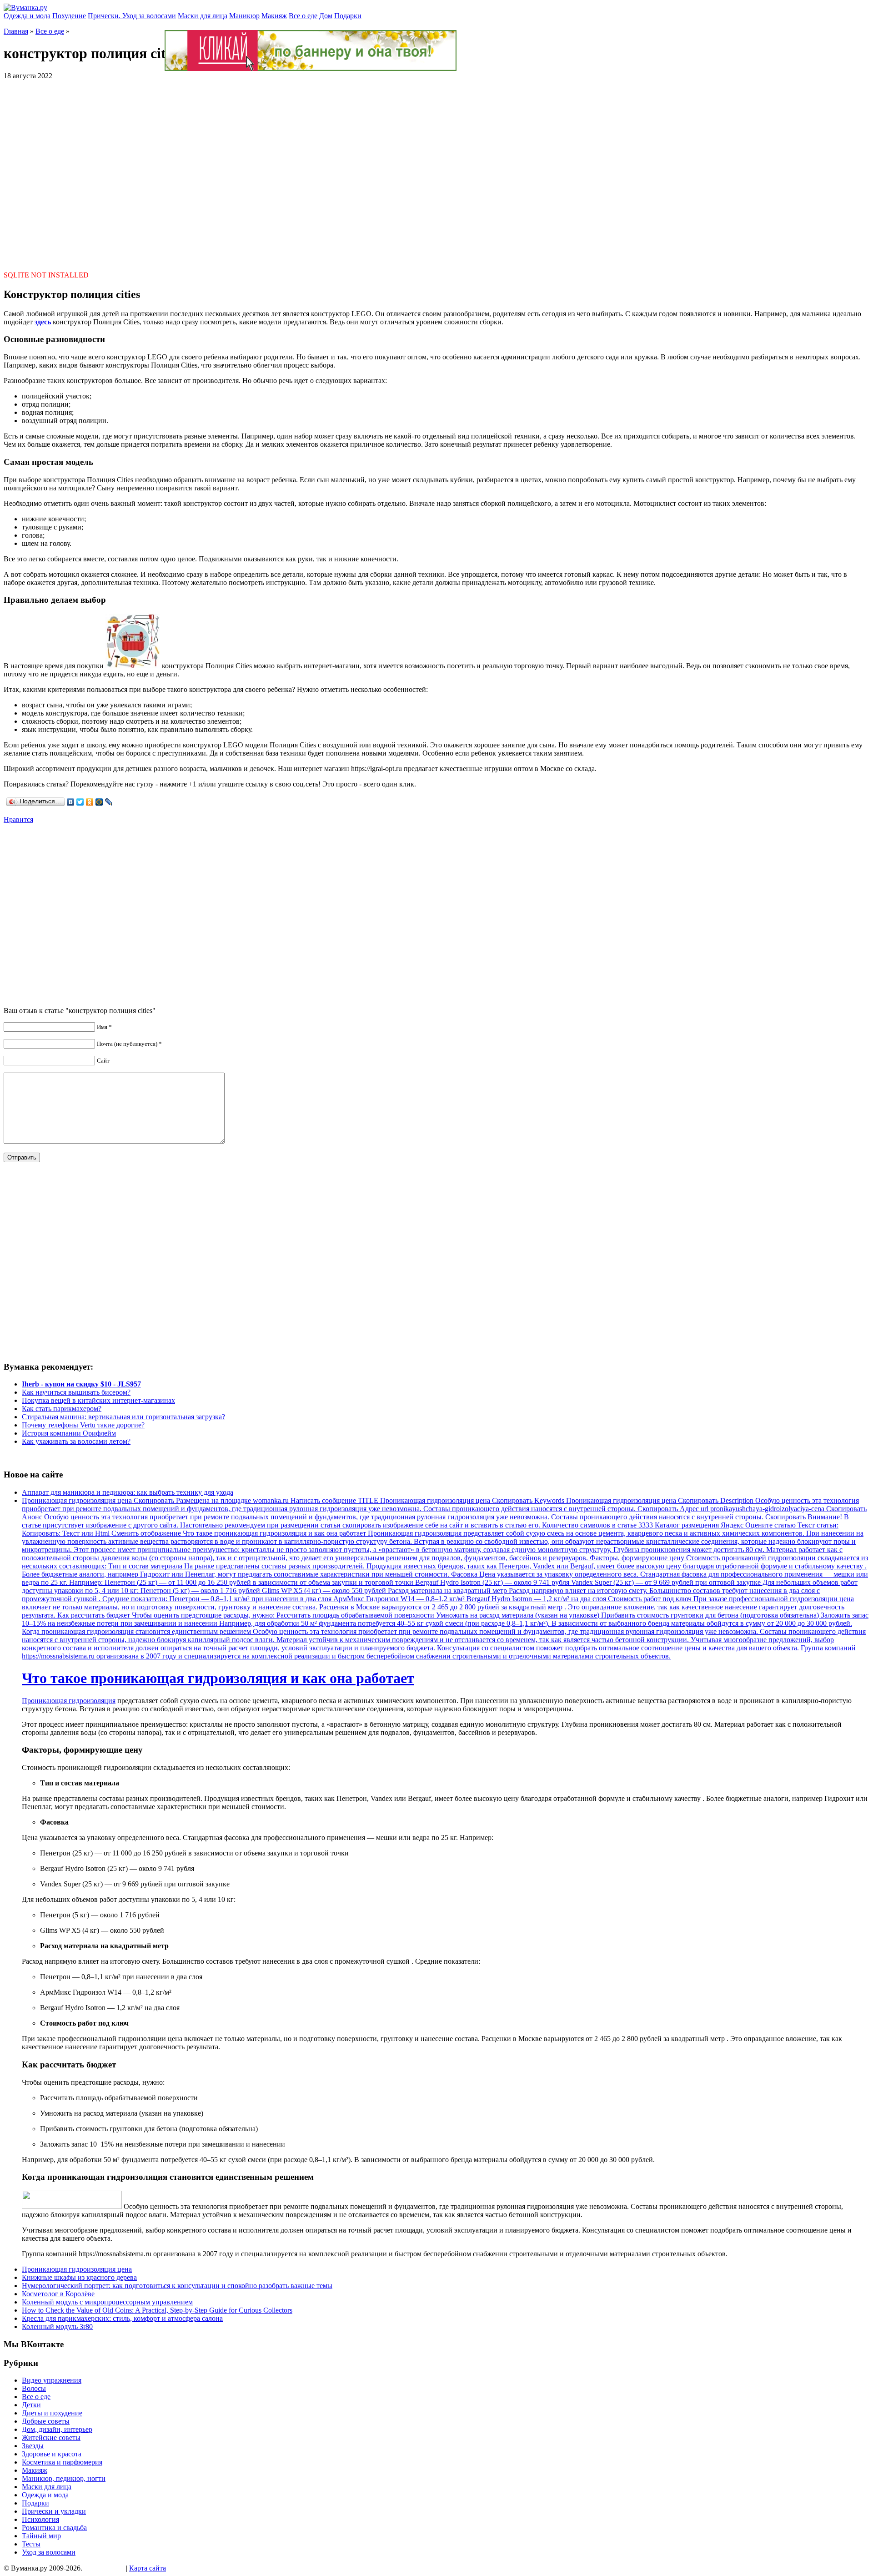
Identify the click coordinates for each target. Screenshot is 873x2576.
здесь (43, 322)
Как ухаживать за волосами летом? (76, 1441)
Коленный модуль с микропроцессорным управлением (107, 2302)
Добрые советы (46, 2421)
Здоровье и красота (52, 2454)
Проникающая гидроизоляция (69, 1701)
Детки (31, 2405)
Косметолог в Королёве (58, 2294)
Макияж (274, 16)
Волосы (34, 2388)
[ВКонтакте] (71, 802)
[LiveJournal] (109, 802)
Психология (40, 2519)
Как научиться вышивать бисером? (76, 1392)
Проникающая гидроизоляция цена (77, 2269)
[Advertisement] (436, 171)
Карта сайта (148, 2568)
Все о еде (303, 16)
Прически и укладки (54, 2511)
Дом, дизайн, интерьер (57, 2429)
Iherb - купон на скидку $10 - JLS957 (81, 1384)
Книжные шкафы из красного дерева (79, 2277)
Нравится (18, 819)
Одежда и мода (27, 16)
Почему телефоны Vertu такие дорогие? (83, 1425)
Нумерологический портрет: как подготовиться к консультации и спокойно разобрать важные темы (177, 2286)
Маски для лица (203, 16)
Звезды (33, 2446)
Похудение (69, 16)
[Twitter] (80, 802)
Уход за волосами (49, 2552)
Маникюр (244, 16)
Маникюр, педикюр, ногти (64, 2478)
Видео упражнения (52, 2380)
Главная (16, 31)
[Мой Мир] (99, 802)
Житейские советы (51, 2437)
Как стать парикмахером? (62, 1409)
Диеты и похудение (52, 2413)
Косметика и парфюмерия (62, 2462)
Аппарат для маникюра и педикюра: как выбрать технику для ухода (128, 1492)
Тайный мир (41, 2536)
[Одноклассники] (90, 802)
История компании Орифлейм (69, 1433)
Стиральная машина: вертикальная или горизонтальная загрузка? (123, 1417)
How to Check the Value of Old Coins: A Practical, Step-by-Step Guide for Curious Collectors (157, 2310)
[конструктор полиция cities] (133, 666)
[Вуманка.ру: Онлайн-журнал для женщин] (25, 8)
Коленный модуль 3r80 (57, 2326)
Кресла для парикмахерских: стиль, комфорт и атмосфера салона (122, 2318)
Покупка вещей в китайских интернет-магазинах (98, 1400)
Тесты (31, 2544)
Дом (326, 16)
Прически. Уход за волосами (132, 16)
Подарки (348, 16)
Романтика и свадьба (54, 2528)
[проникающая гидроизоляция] (72, 2206)
